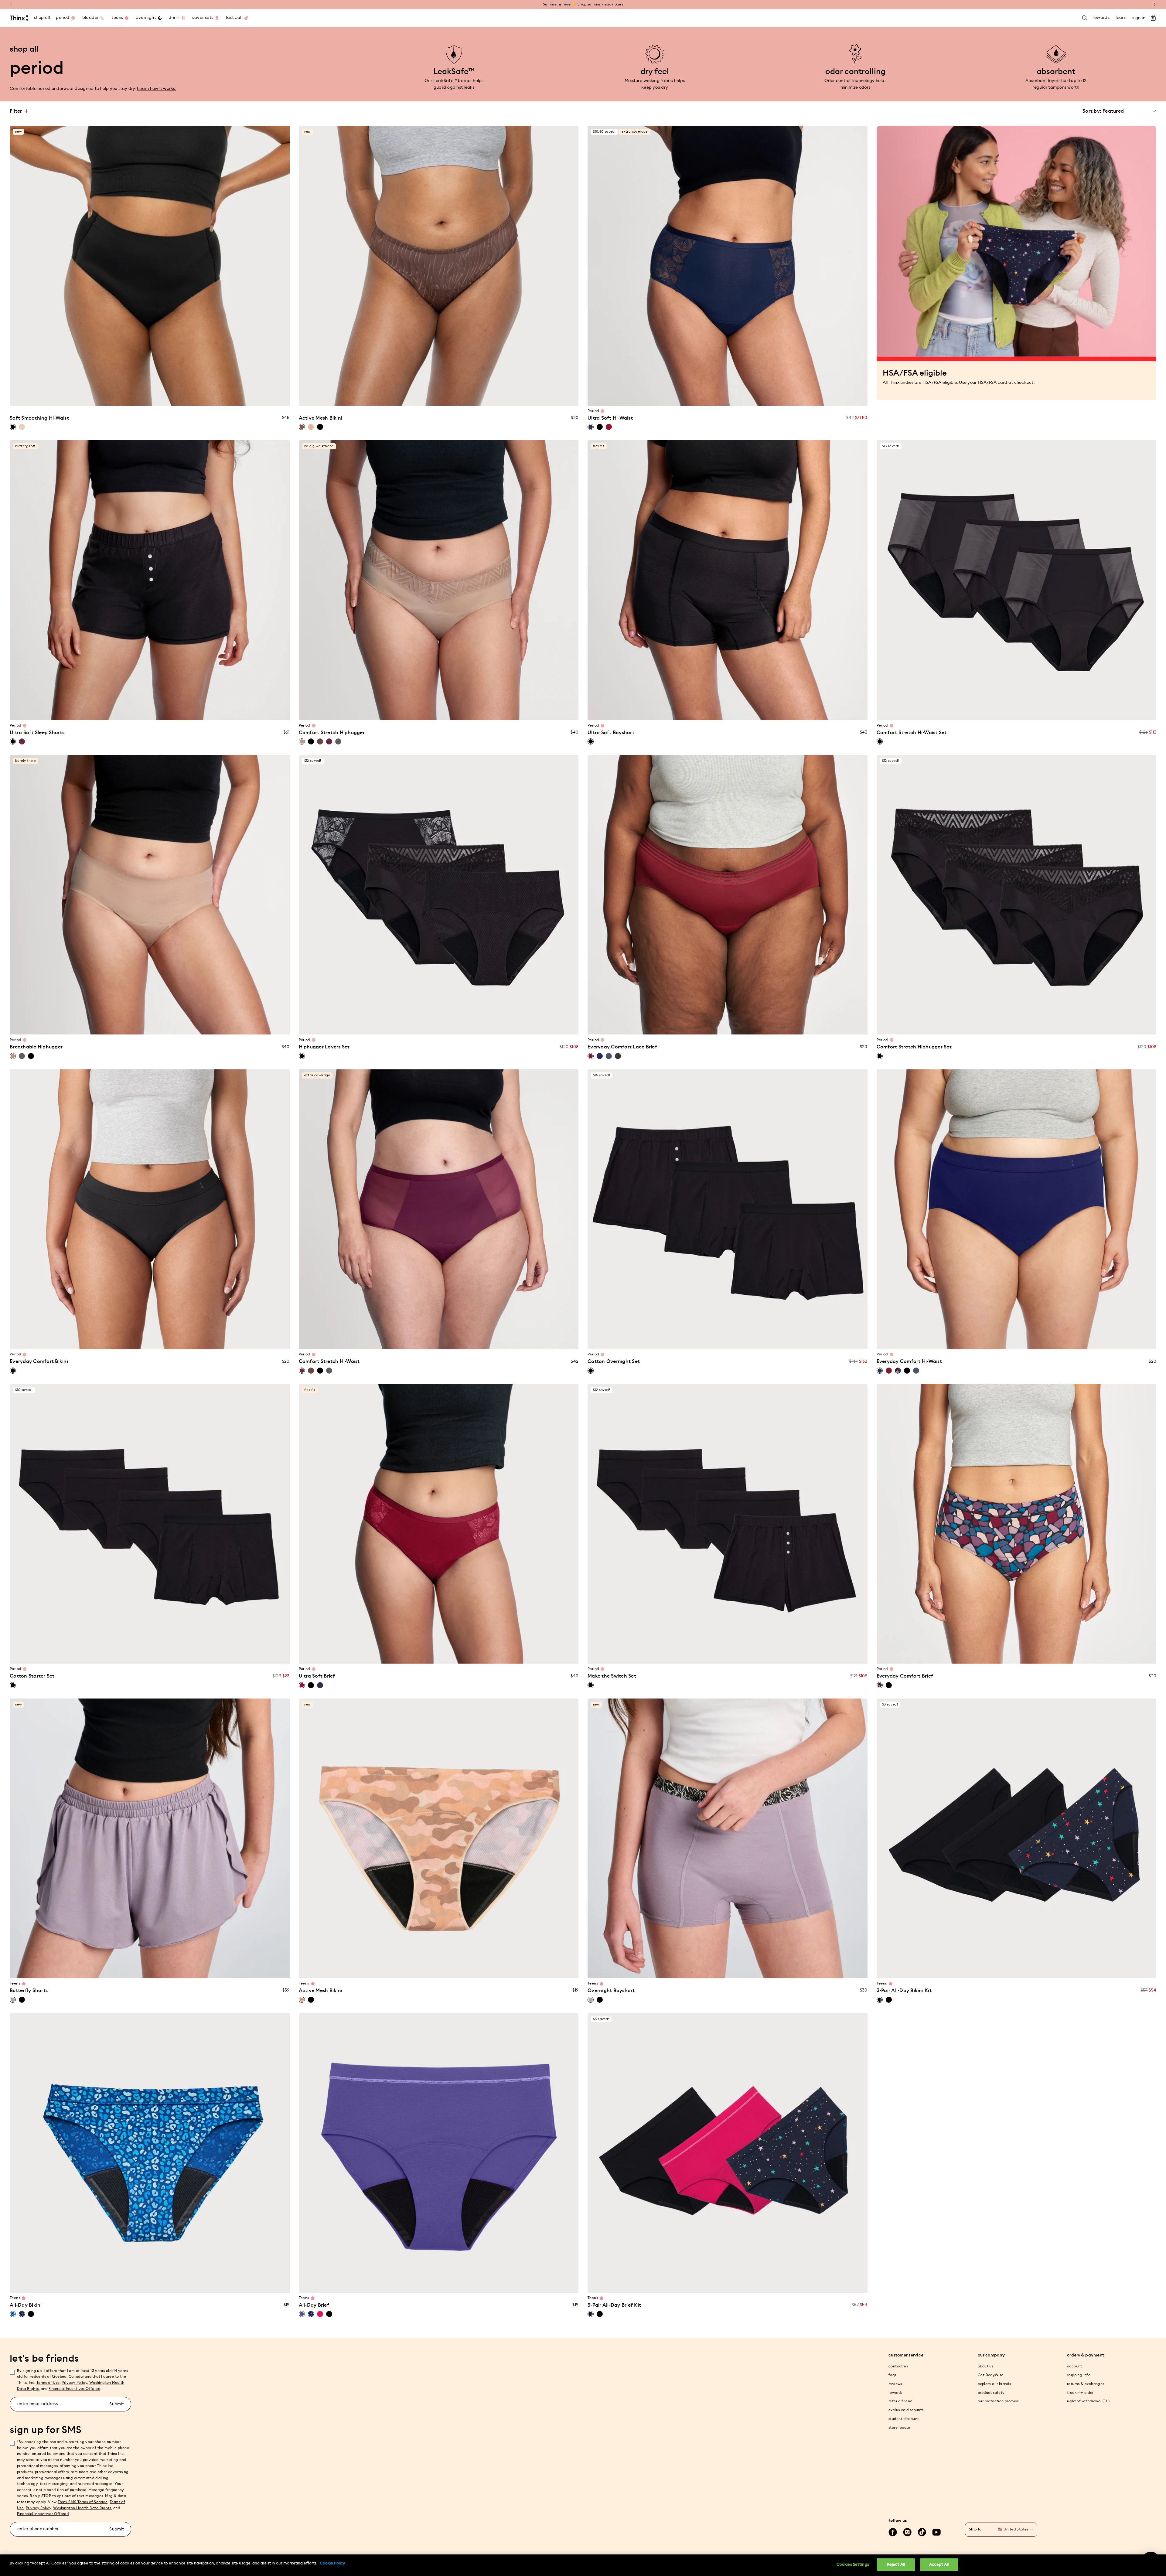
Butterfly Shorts (29, 1991)
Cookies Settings (853, 2565)
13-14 (155, 1970)
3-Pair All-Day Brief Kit (614, 2305)
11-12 (144, 1970)
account (1075, 2366)
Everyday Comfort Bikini (39, 1361)
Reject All (896, 2565)
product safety (991, 2393)
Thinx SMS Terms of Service (83, 2502)
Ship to (975, 2529)
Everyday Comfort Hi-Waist (909, 1361)
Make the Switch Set (612, 1676)
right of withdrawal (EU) (1088, 2401)
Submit (117, 2404)
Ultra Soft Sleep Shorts (37, 733)
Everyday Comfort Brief (905, 1676)
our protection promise (998, 2401)
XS (104, 397)
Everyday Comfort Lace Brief (622, 1047)
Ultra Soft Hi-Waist (610, 418)
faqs (892, 2375)
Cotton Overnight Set (614, 1361)
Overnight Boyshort (611, 1991)
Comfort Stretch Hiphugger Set (914, 1047)
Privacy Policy (74, 2383)
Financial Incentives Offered (74, 2389)
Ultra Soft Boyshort (611, 733)
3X (184, 397)
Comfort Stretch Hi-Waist (329, 1361)
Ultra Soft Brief (317, 1676)
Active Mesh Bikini (321, 418)
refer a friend (900, 2401)
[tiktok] (922, 2532)
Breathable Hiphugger (36, 1047)
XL (150, 397)
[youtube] (936, 2532)
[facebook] (893, 2532)
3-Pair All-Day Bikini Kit (904, 1991)
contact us (898, 2366)
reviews (895, 2384)
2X (173, 397)
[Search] (1085, 18)
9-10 (132, 1970)
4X (196, 397)
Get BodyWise (991, 2375)
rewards (895, 2393)
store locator (900, 2428)
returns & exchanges (1086, 2384)
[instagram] (907, 2532)
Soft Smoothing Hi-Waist (39, 418)
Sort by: (1092, 111)
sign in (1139, 18)
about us (985, 2366)
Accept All (939, 2565)
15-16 (167, 1970)
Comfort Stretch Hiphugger (332, 733)
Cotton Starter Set (32, 1676)
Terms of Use (48, 2383)
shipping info (1079, 2375)
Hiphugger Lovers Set (324, 1047)
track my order (1080, 2393)
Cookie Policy (332, 2563)
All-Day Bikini (26, 2305)
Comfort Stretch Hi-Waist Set (912, 733)
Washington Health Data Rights (82, 2508)
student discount (904, 2419)
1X (161, 397)
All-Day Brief (314, 2305)
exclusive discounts (906, 2410)
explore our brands (994, 2384)
